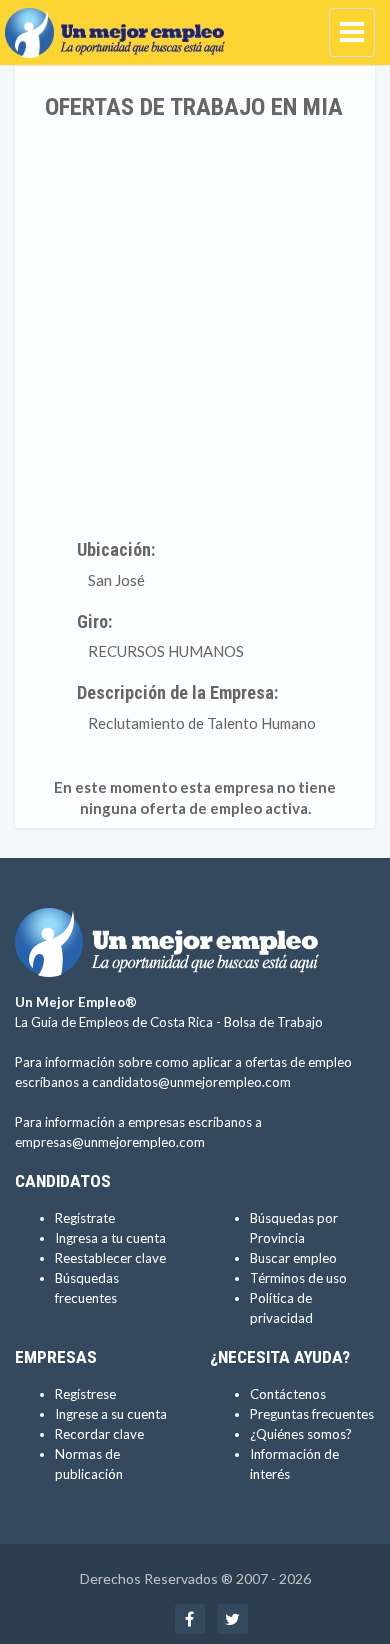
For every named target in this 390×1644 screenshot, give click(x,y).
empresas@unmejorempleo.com (110, 1142)
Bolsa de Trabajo (273, 1022)
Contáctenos (288, 1394)
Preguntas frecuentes (312, 1414)
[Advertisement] (195, 325)
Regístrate (85, 1218)
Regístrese (85, 1394)
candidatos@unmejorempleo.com (191, 1082)
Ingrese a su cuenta (111, 1414)
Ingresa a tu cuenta (110, 1238)
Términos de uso (298, 1278)
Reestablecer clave (110, 1258)
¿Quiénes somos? (301, 1434)
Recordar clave (99, 1434)
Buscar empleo (293, 1258)
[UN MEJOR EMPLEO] (120, 25)
